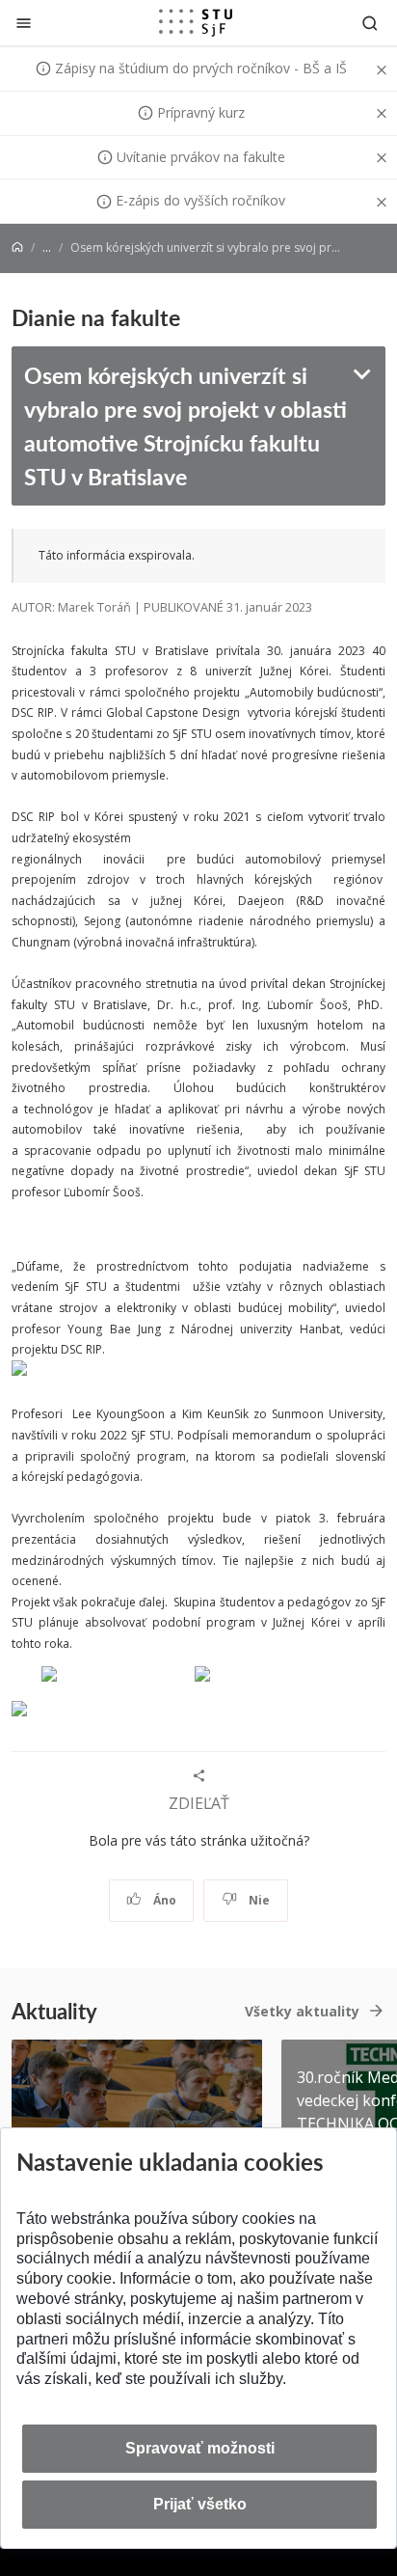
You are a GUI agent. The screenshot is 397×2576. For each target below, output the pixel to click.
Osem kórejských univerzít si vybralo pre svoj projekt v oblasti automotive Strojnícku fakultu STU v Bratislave (185, 425)
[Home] (17, 247)
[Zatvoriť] (24, 23)
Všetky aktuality (302, 2011)
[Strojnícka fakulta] (196, 22)
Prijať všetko (200, 2504)
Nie (258, 1900)
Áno (163, 1900)
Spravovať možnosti (200, 2448)
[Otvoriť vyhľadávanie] (370, 23)
